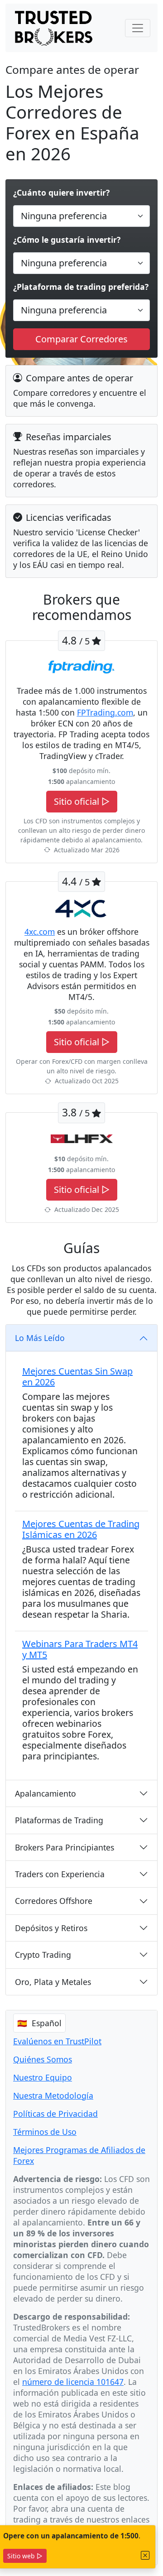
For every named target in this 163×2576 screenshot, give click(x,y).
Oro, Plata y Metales (53, 1982)
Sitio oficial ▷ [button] (82, 801)
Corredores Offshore (54, 1901)
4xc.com (40, 932)
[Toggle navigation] (138, 28)
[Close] (145, 2555)
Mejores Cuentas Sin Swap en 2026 (77, 1377)
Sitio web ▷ (25, 2556)
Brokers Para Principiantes (65, 1847)
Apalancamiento (46, 1793)
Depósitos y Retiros (51, 1928)
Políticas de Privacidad (55, 2114)
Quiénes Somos (43, 2059)
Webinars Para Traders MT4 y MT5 (80, 1649)
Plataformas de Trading (59, 1820)
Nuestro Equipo (43, 2077)
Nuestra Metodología (53, 2095)
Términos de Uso (45, 2132)
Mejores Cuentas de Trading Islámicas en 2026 (81, 1529)
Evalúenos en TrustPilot (57, 2041)
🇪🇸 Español (39, 2023)
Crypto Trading (43, 1955)
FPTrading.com (105, 712)
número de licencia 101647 (73, 2382)
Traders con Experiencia (60, 1874)
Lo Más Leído (40, 1338)
